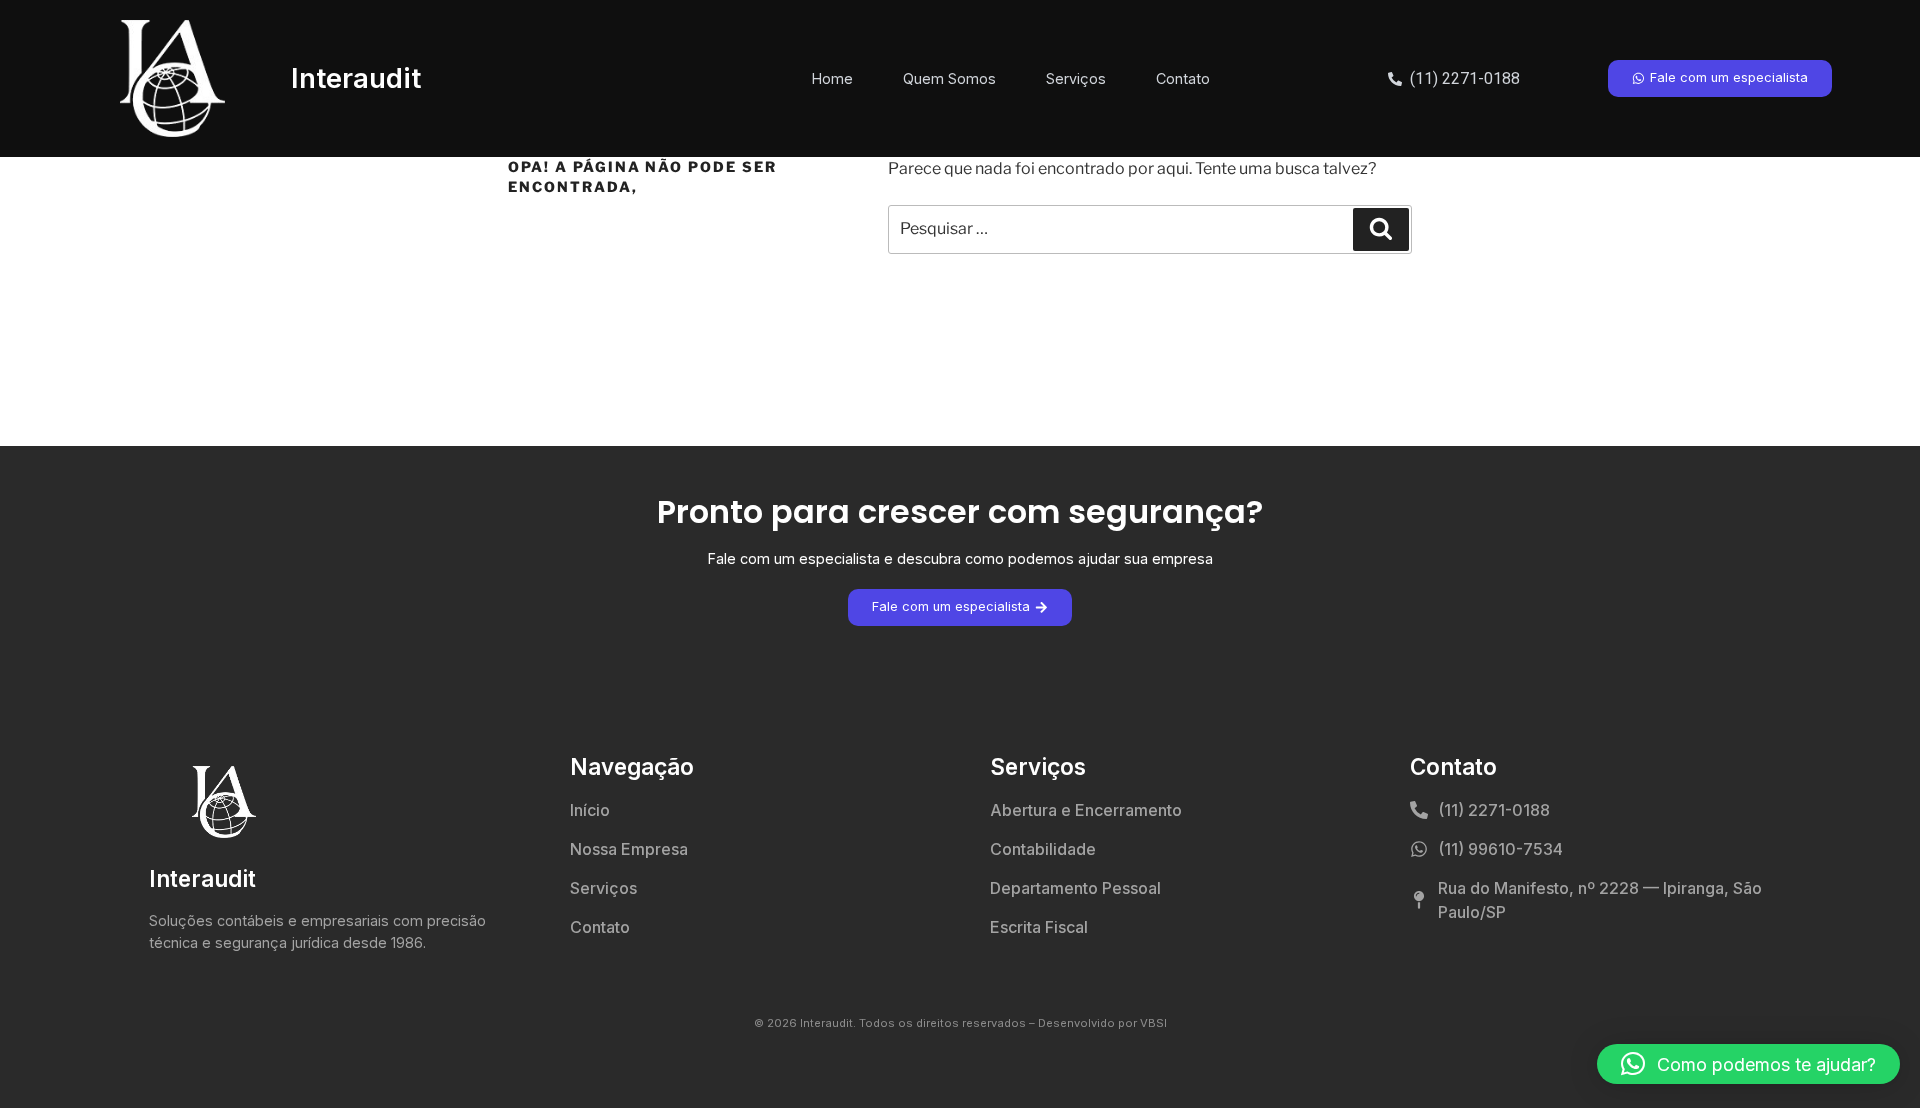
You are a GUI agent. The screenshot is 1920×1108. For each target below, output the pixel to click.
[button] (1748, 1064)
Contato (1183, 78)
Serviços (1076, 78)
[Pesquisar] (1381, 229)
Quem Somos (949, 78)
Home (832, 78)
